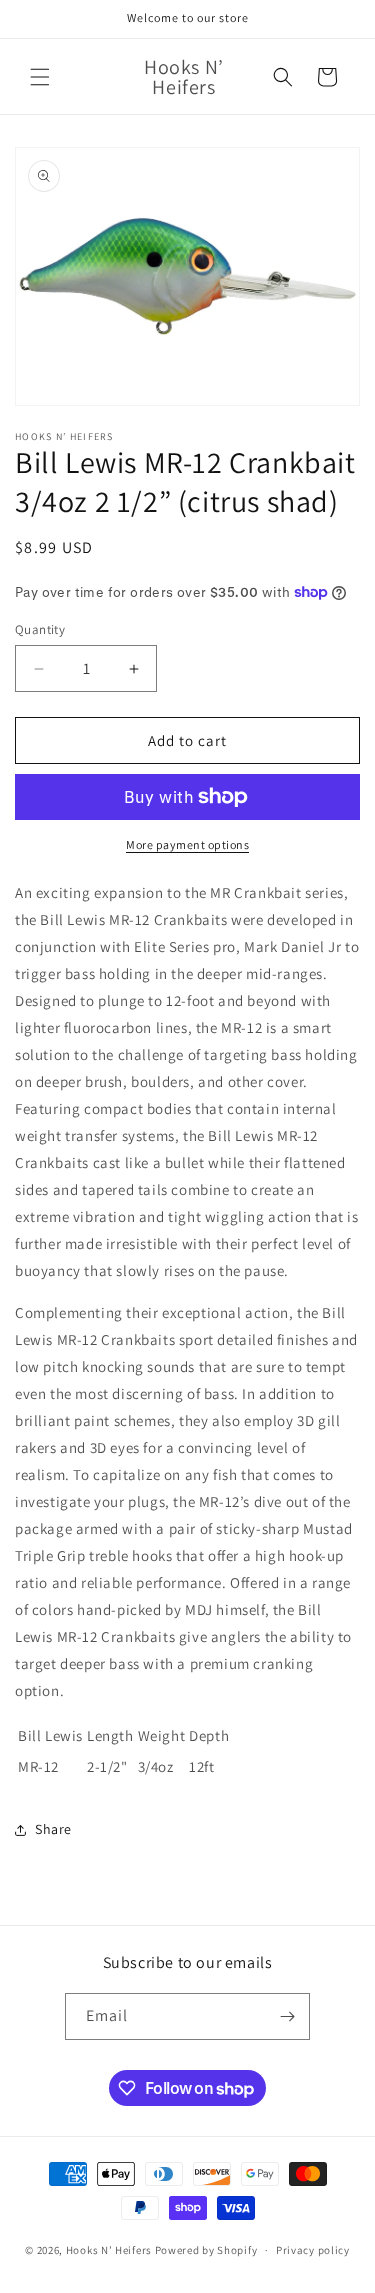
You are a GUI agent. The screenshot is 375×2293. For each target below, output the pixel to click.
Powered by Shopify (206, 2250)
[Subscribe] (287, 2016)
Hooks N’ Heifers (110, 2250)
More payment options (187, 844)
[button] (40, 77)
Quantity (40, 629)
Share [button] (53, 1829)
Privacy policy (313, 2250)
